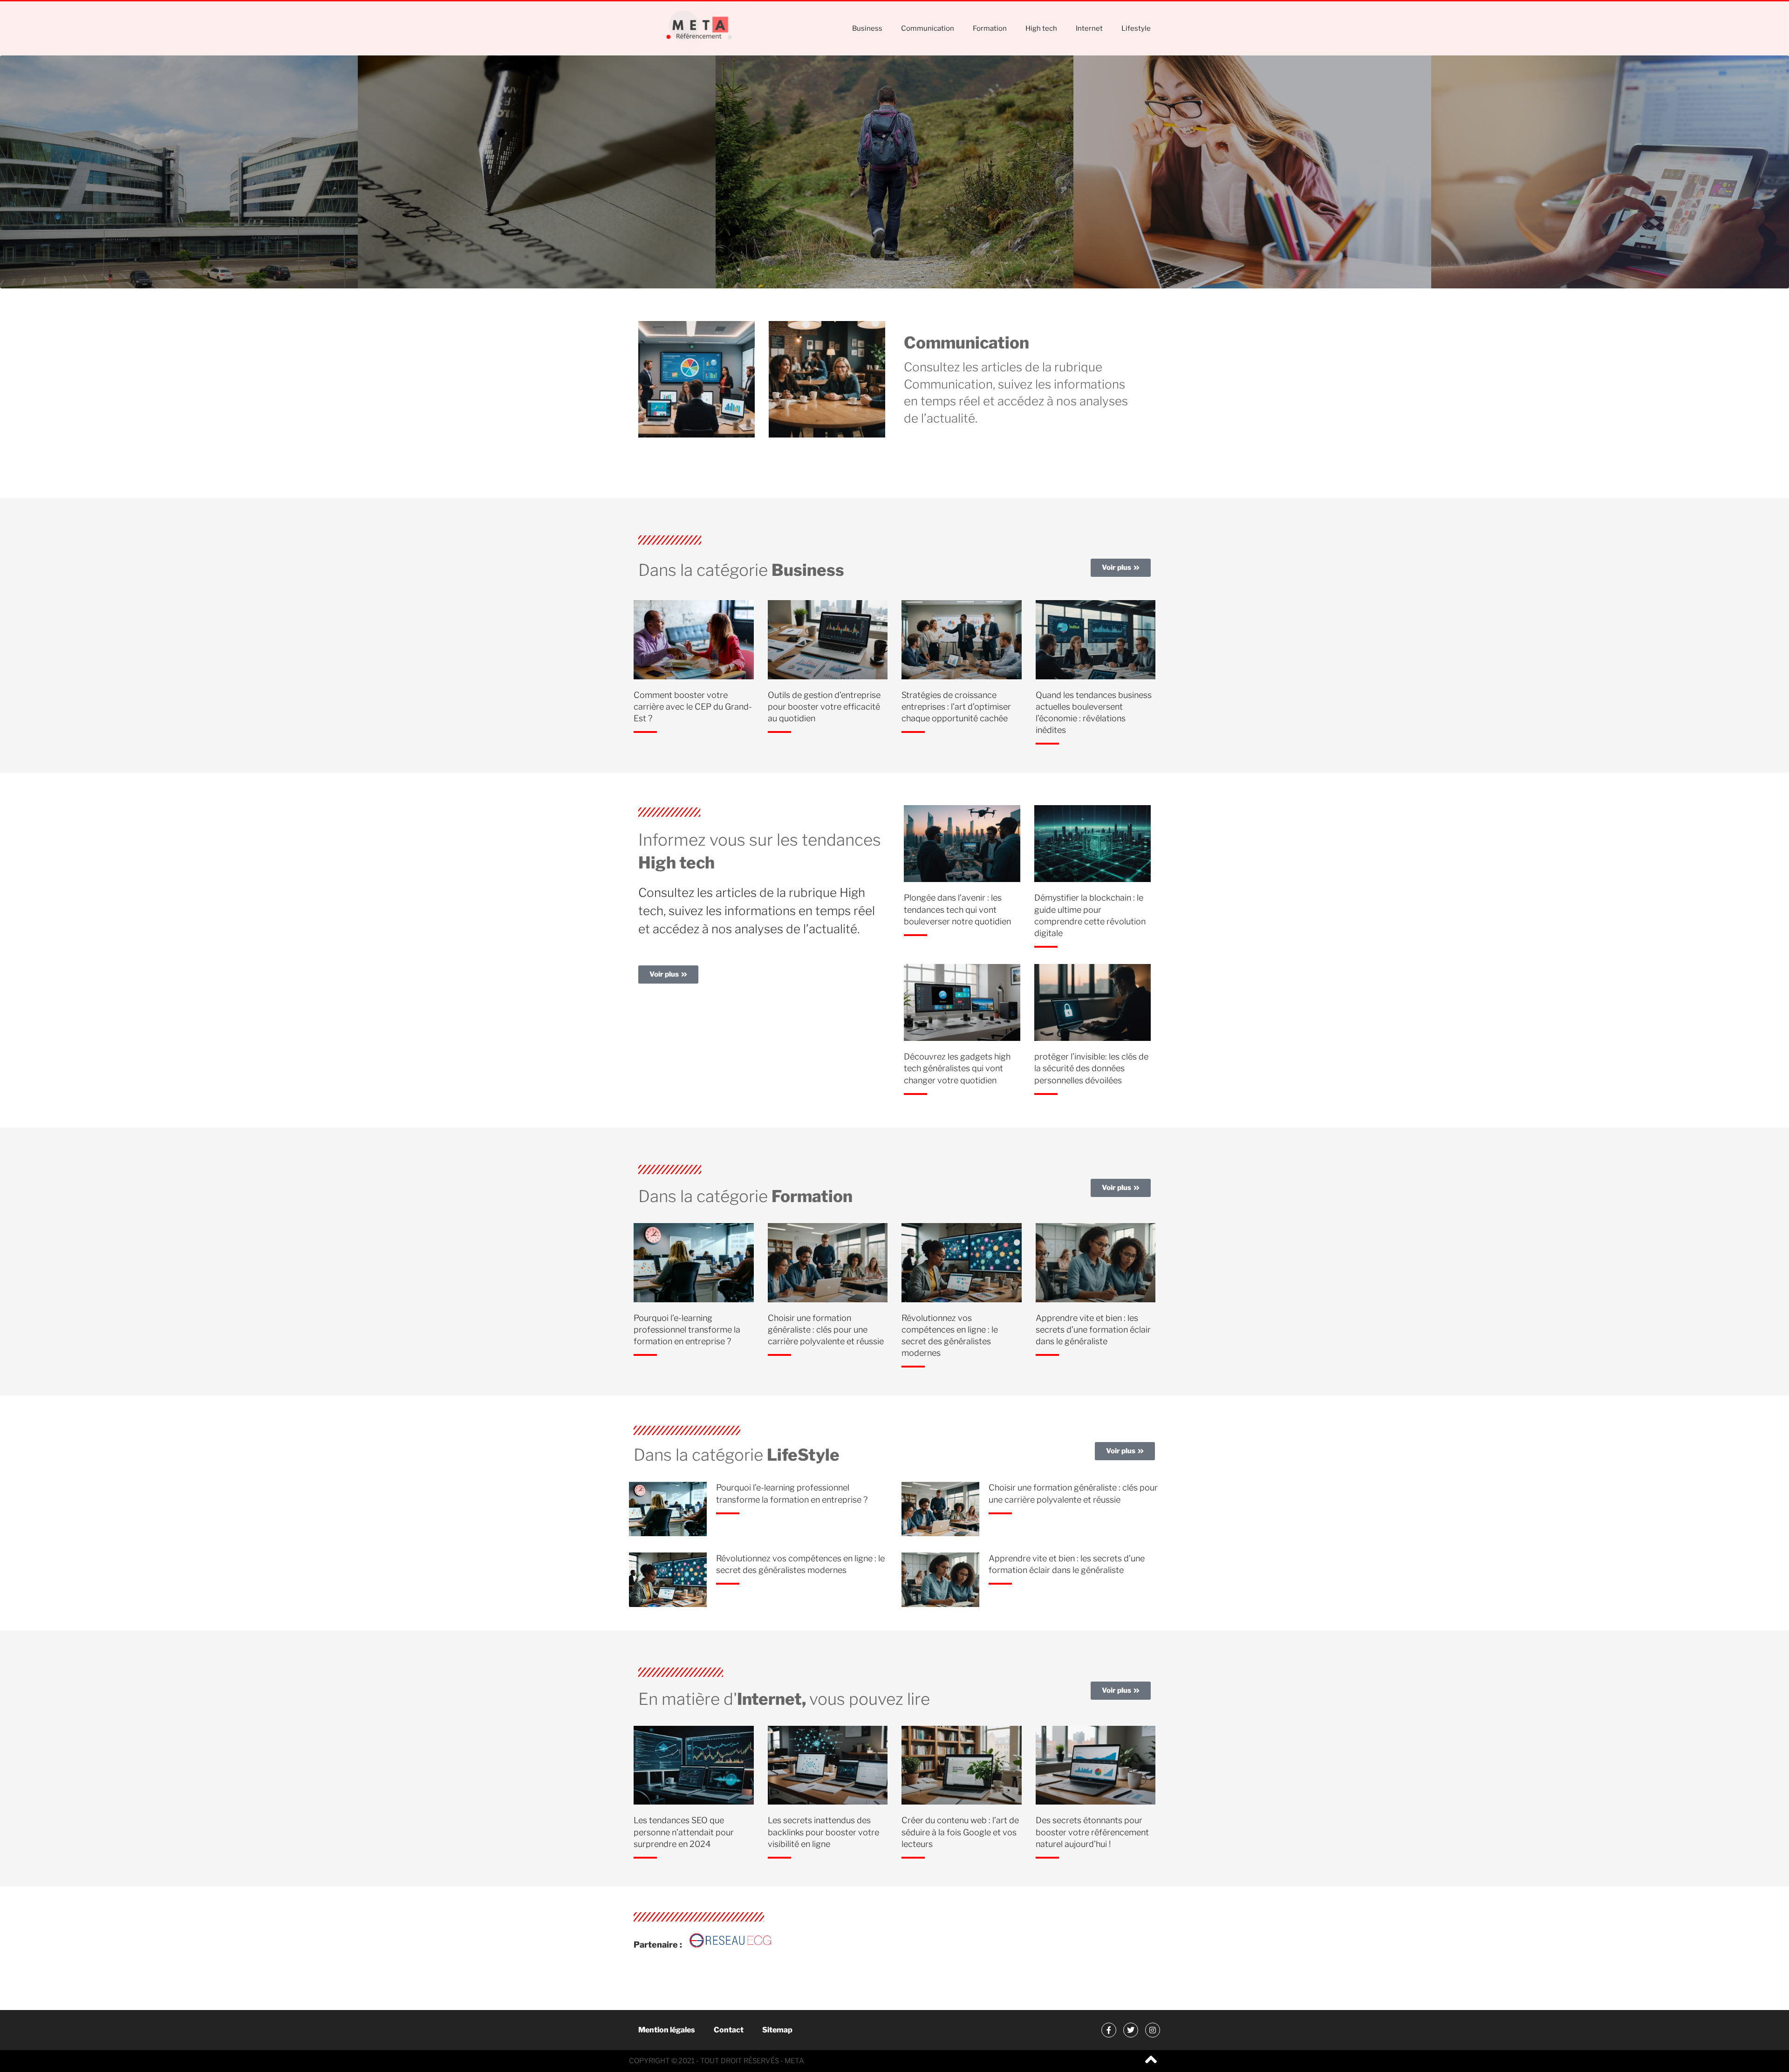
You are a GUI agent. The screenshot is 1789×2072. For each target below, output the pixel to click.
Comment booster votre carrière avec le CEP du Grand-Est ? (693, 707)
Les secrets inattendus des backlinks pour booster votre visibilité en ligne (823, 1832)
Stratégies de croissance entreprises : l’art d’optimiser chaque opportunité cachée (956, 707)
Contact (729, 2030)
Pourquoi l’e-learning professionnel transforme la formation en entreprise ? (687, 1330)
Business (867, 28)
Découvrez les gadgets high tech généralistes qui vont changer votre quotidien (957, 1068)
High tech (1041, 28)
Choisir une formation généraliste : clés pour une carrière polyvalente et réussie (826, 1330)
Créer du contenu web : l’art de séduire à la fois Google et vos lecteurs (960, 1832)
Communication (928, 28)
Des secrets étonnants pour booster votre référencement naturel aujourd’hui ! (1092, 1832)
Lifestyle (1136, 28)
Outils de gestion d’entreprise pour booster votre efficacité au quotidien (824, 707)
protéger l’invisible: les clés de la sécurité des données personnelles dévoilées (1091, 1068)
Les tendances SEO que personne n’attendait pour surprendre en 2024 (684, 1832)
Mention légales (667, 2030)
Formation (990, 28)
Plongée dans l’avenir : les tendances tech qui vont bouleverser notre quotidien (957, 909)
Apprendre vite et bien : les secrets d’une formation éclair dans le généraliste (1093, 1330)
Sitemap (777, 2030)
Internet (1089, 28)
